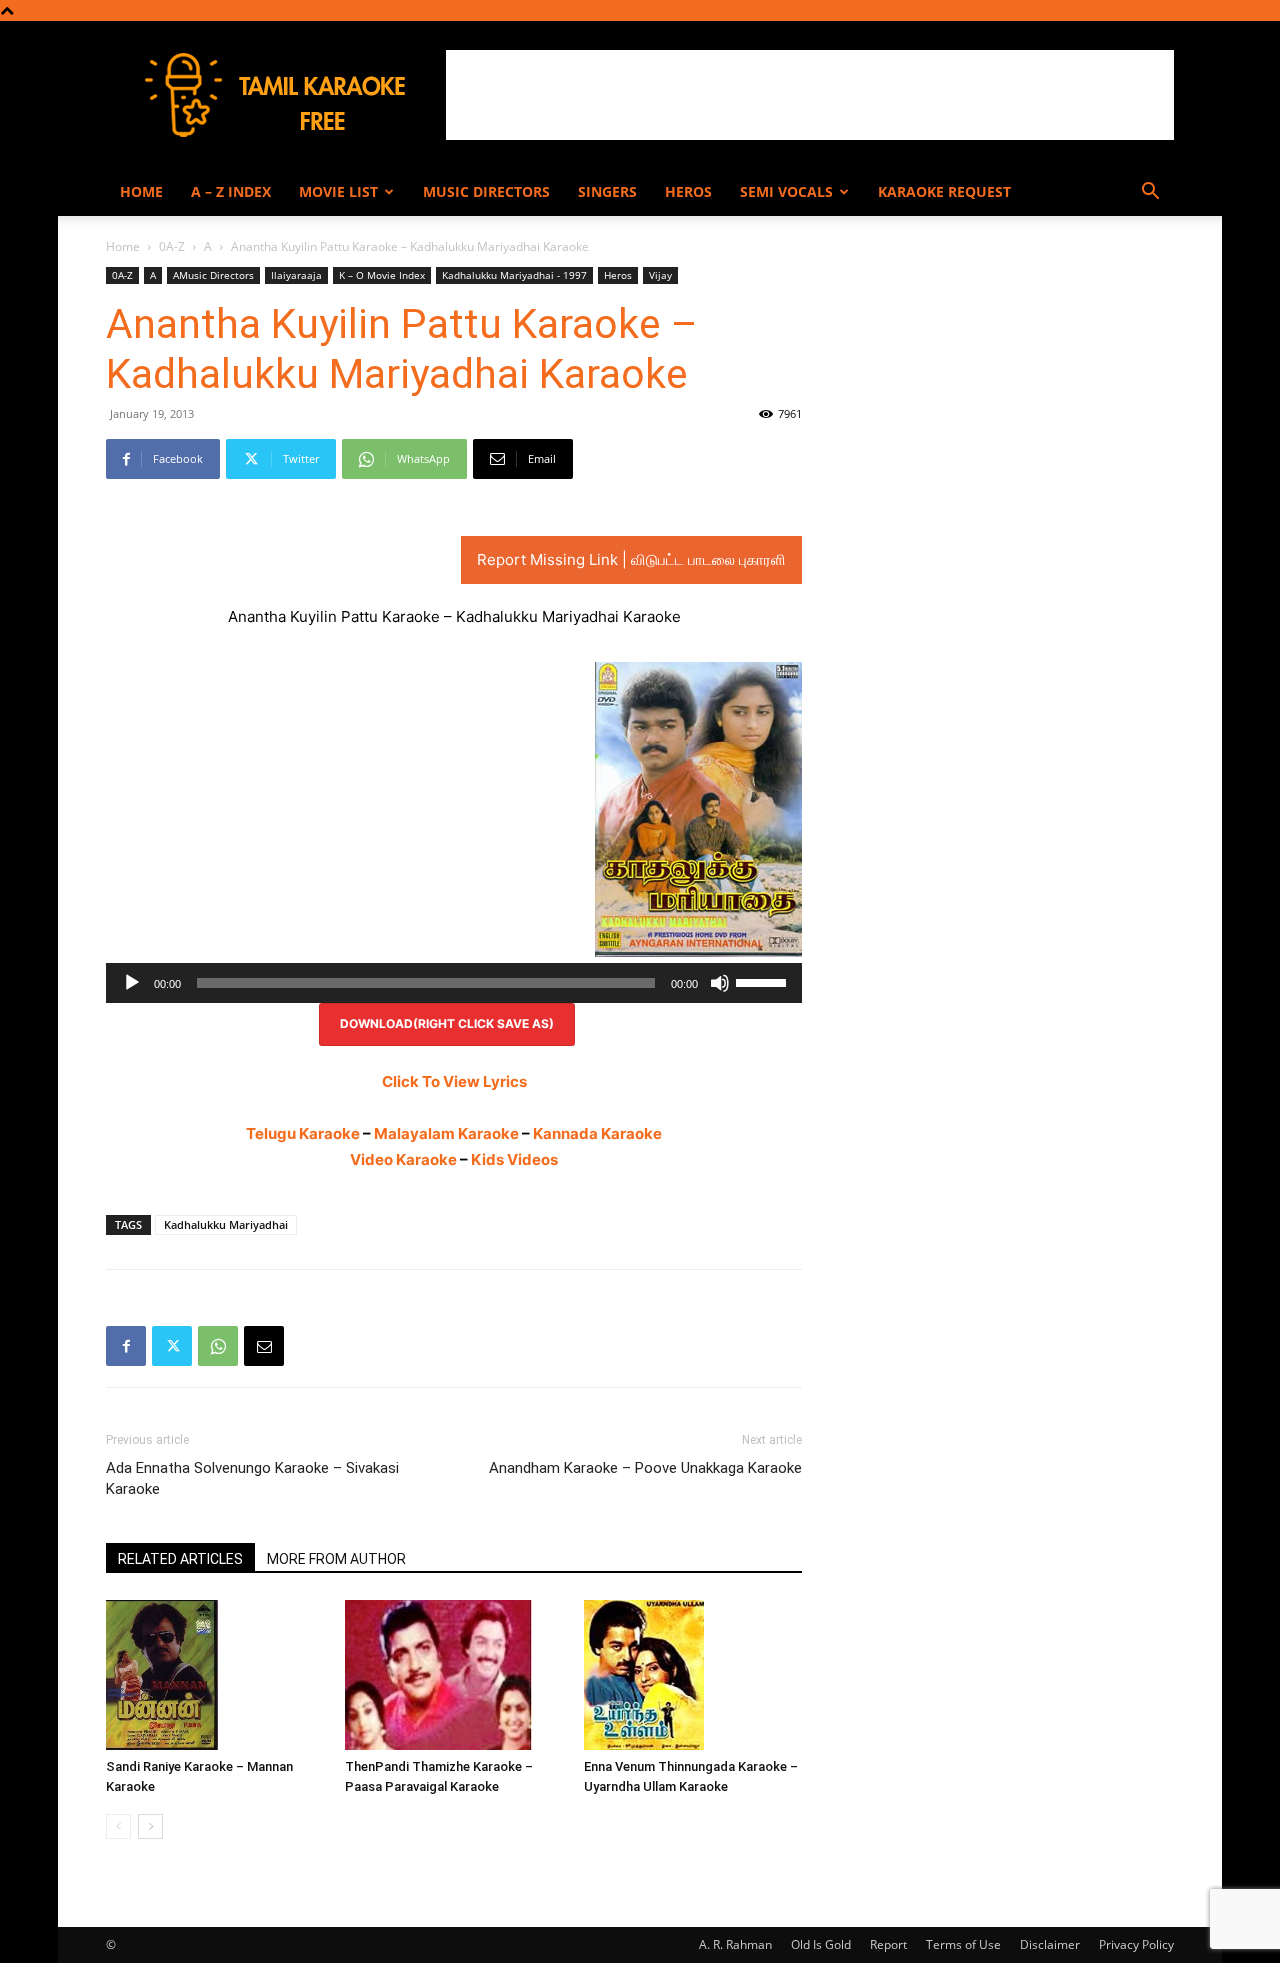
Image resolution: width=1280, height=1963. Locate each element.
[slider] (764, 981)
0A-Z (172, 246)
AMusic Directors (213, 275)
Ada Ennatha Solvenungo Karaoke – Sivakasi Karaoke (252, 1478)
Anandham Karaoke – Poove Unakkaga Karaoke (645, 1468)
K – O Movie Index (382, 275)
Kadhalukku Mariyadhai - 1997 (514, 275)
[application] (454, 983)
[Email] (264, 1346)
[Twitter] (172, 1346)
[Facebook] (126, 1346)
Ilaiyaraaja (296, 275)
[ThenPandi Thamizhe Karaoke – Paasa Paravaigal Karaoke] (454, 1675)
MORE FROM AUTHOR (336, 1559)
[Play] (132, 983)
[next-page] (150, 1826)
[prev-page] (118, 1826)
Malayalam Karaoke (446, 1133)
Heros (688, 191)
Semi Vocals (786, 191)
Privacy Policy (1136, 1944)
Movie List (338, 191)
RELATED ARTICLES (180, 1559)
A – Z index (231, 191)
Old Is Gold (821, 1944)
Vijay (660, 275)
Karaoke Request (944, 191)
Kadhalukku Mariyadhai (226, 1224)
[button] (1150, 193)
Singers (607, 191)
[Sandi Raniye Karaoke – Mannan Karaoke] (215, 1675)
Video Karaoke (403, 1159)
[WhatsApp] (218, 1346)
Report (888, 1944)
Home (141, 191)
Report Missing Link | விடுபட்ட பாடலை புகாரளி (631, 559)
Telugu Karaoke (303, 1133)
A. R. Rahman (735, 1944)
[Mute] (720, 983)
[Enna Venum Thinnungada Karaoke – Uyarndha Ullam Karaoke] (693, 1675)
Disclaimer (1050, 1944)
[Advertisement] (810, 95)
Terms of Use (963, 1944)
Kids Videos (514, 1159)
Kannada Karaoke (597, 1133)
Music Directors (486, 191)
